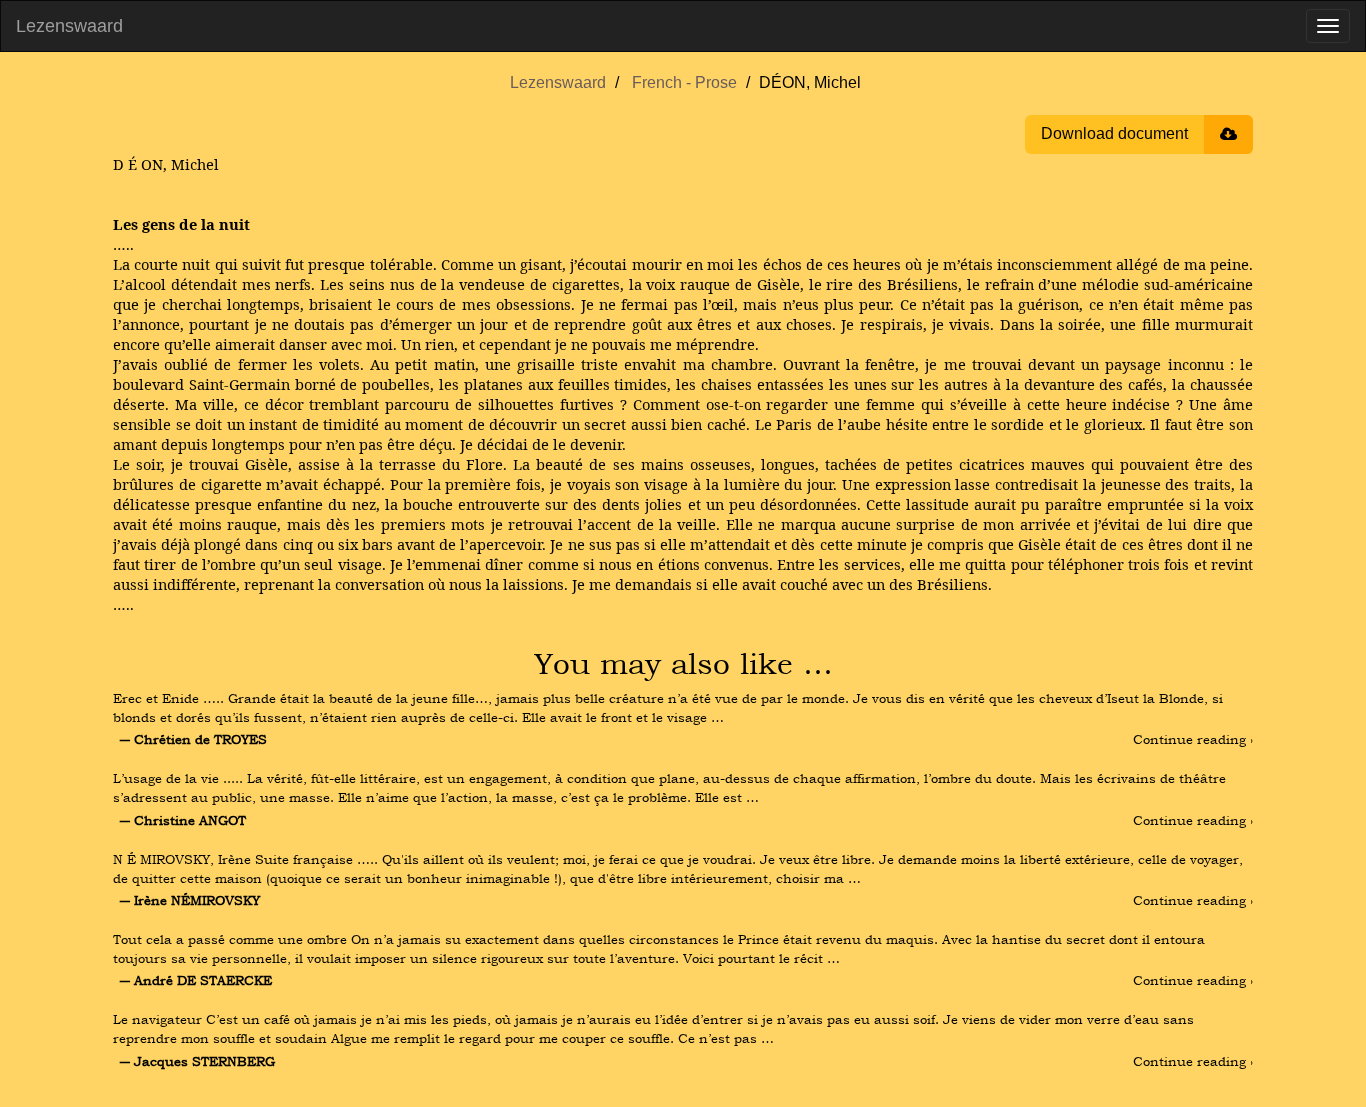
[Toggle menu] (1328, 26)
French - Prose (684, 82)
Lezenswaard (69, 26)
